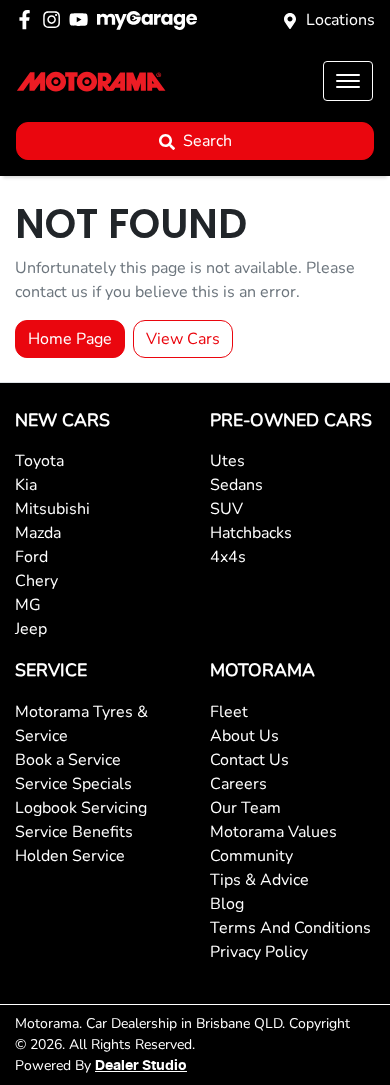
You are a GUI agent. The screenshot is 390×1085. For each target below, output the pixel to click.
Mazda (38, 533)
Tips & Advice (259, 880)
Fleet (229, 712)
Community (251, 856)
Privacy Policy (259, 952)
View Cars (183, 339)
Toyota (39, 461)
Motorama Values (273, 832)
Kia (26, 485)
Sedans (236, 485)
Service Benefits (74, 832)
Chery (36, 581)
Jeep (31, 629)
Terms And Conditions (290, 928)
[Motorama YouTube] (82, 19)
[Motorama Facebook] (28, 19)
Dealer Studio (141, 1066)
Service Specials (73, 784)
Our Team (245, 808)
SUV (226, 509)
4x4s (228, 557)
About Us (244, 736)
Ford (31, 557)
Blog (227, 904)
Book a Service (68, 760)
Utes (227, 461)
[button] (348, 81)
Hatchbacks (251, 533)
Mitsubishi (52, 509)
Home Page (70, 339)
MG (28, 605)
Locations (340, 20)
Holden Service (70, 856)
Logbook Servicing (81, 808)
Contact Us (249, 760)
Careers (238, 784)
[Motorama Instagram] (55, 19)
